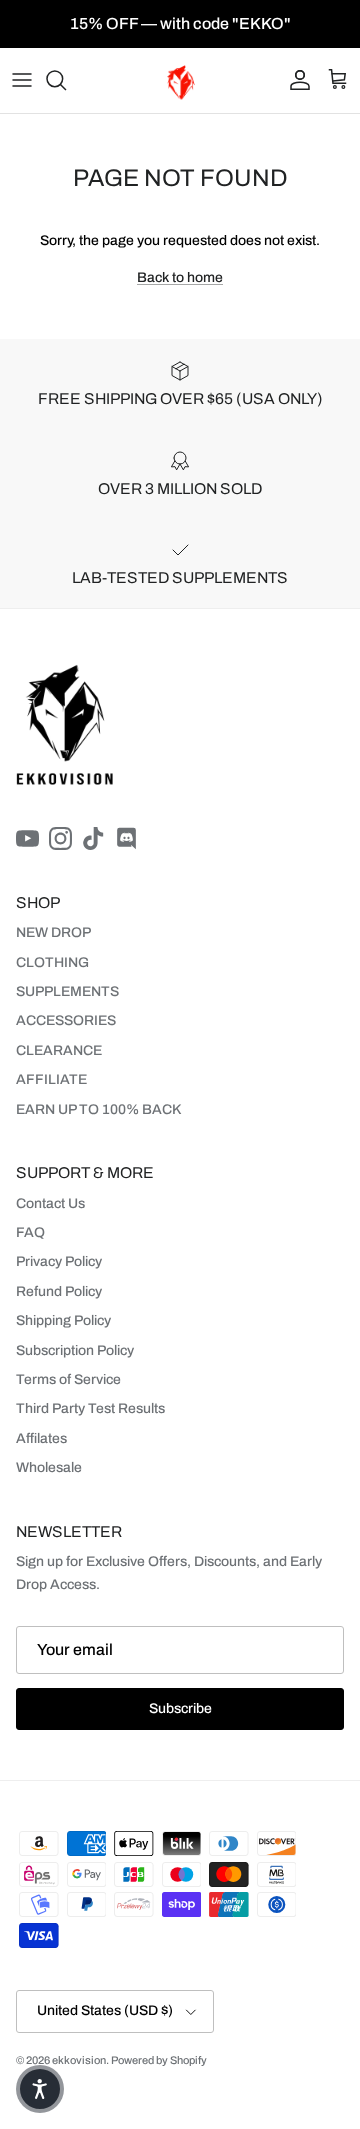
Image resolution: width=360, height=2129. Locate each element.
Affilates (41, 1438)
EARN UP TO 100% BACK (98, 1109)
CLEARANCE (59, 1050)
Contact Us (50, 1203)
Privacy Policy (59, 1261)
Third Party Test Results (90, 1408)
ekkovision (79, 2060)
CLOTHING (52, 962)
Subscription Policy (75, 1350)
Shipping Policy (63, 1320)
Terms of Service (68, 1379)
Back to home (180, 277)
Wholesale (49, 1467)
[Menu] (22, 80)
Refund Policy (59, 1291)
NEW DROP (53, 932)
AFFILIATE (51, 1079)
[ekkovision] (180, 80)
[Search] (66, 80)
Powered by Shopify (159, 2060)
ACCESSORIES (66, 1020)
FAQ (30, 1232)
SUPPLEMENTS (67, 991)
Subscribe (180, 1708)
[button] (40, 2089)
